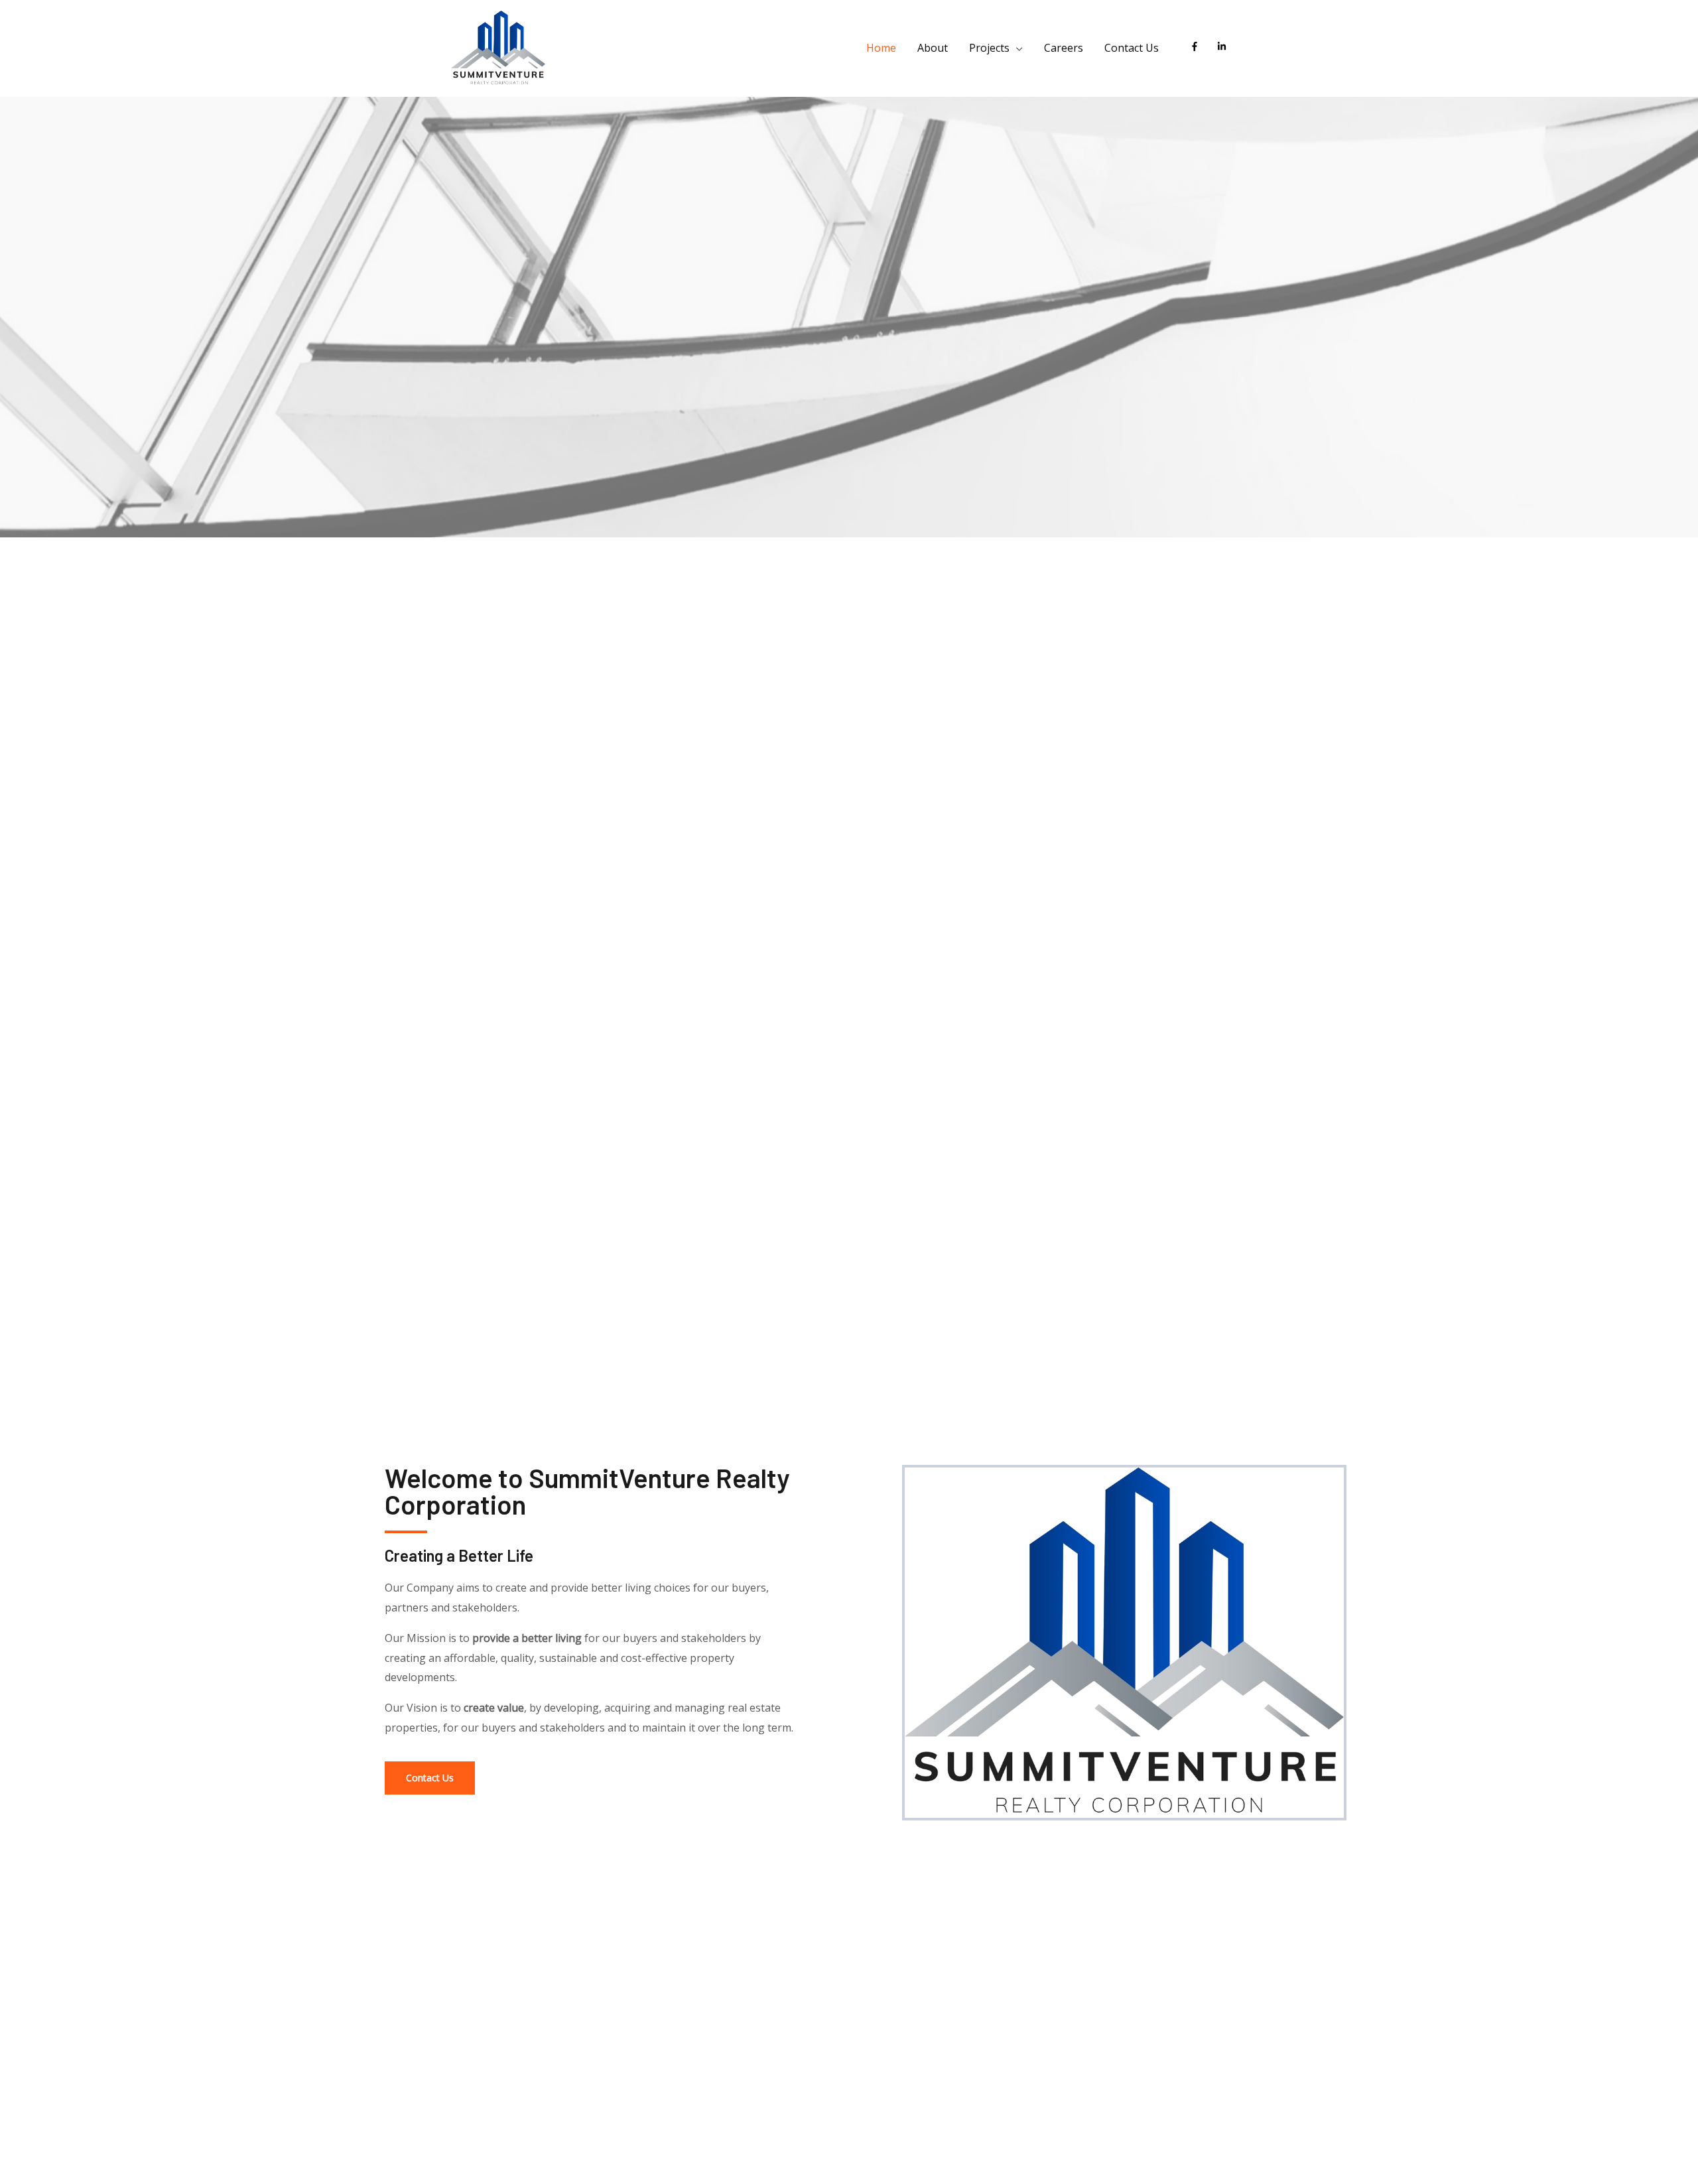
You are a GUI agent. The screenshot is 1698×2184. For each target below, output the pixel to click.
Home (881, 48)
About (933, 48)
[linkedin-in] (1224, 46)
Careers (1064, 48)
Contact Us (1132, 48)
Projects (989, 48)
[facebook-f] (1198, 46)
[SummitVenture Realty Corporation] (498, 47)
